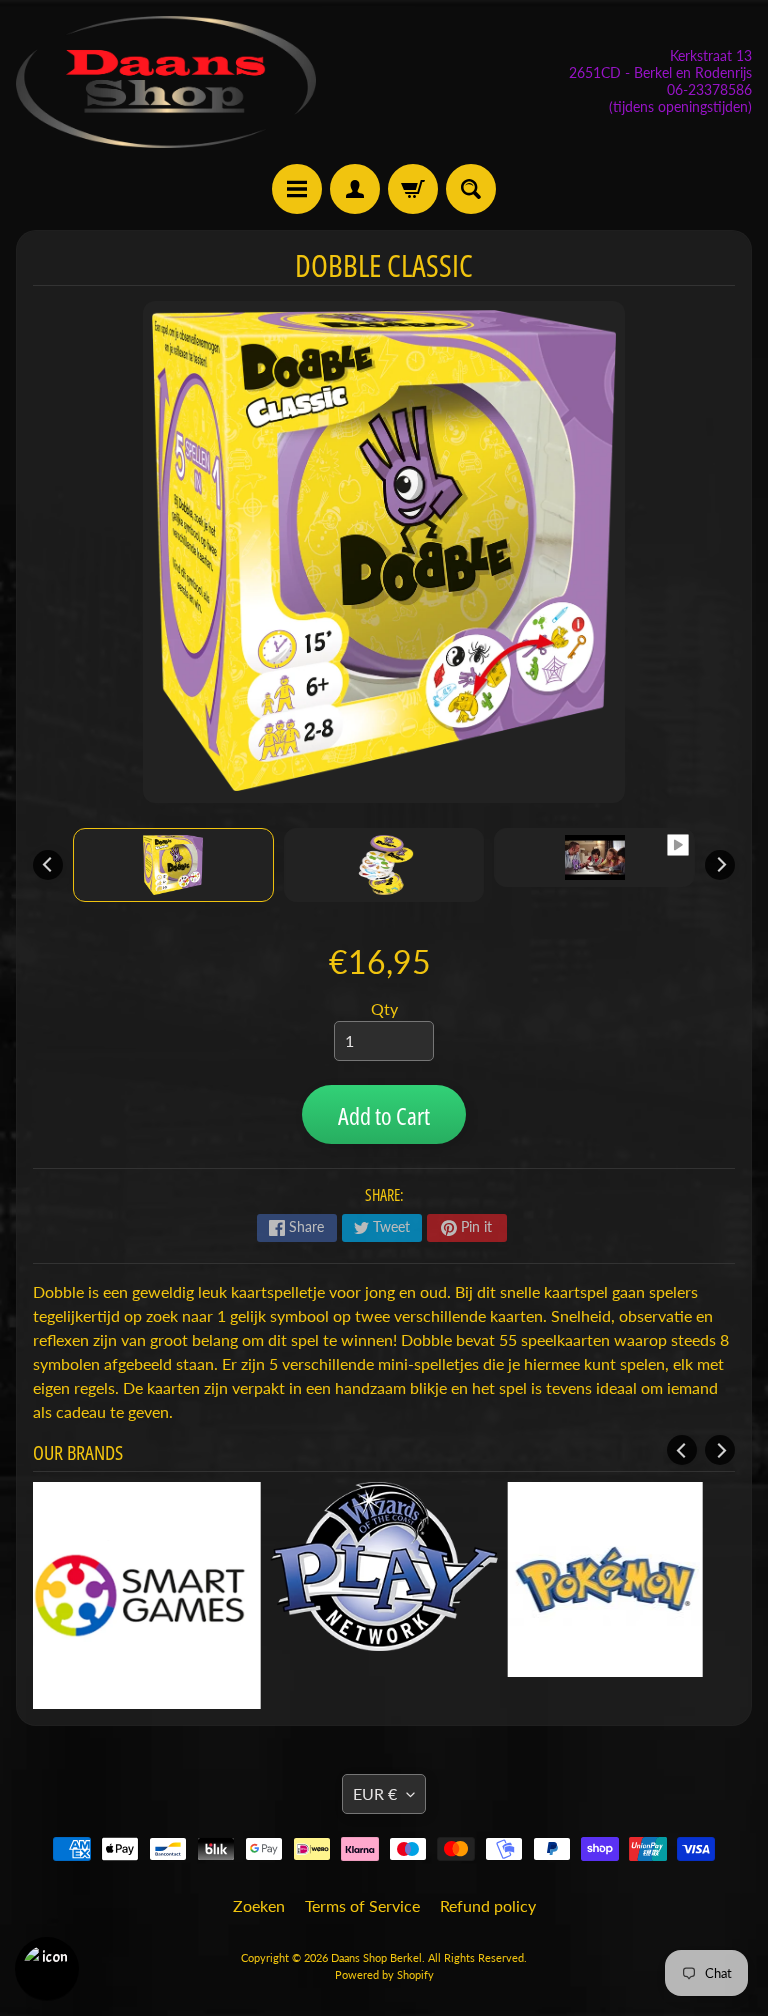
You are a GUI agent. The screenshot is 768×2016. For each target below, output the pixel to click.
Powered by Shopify (384, 1974)
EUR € (375, 1793)
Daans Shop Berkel (376, 1957)
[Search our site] (471, 189)
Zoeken (259, 1905)
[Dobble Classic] (173, 865)
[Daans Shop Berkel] (166, 82)
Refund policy (488, 1905)
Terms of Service (362, 1905)
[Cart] (413, 189)
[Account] (355, 189)
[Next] (720, 865)
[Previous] (48, 865)
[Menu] (297, 189)
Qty (384, 1008)
